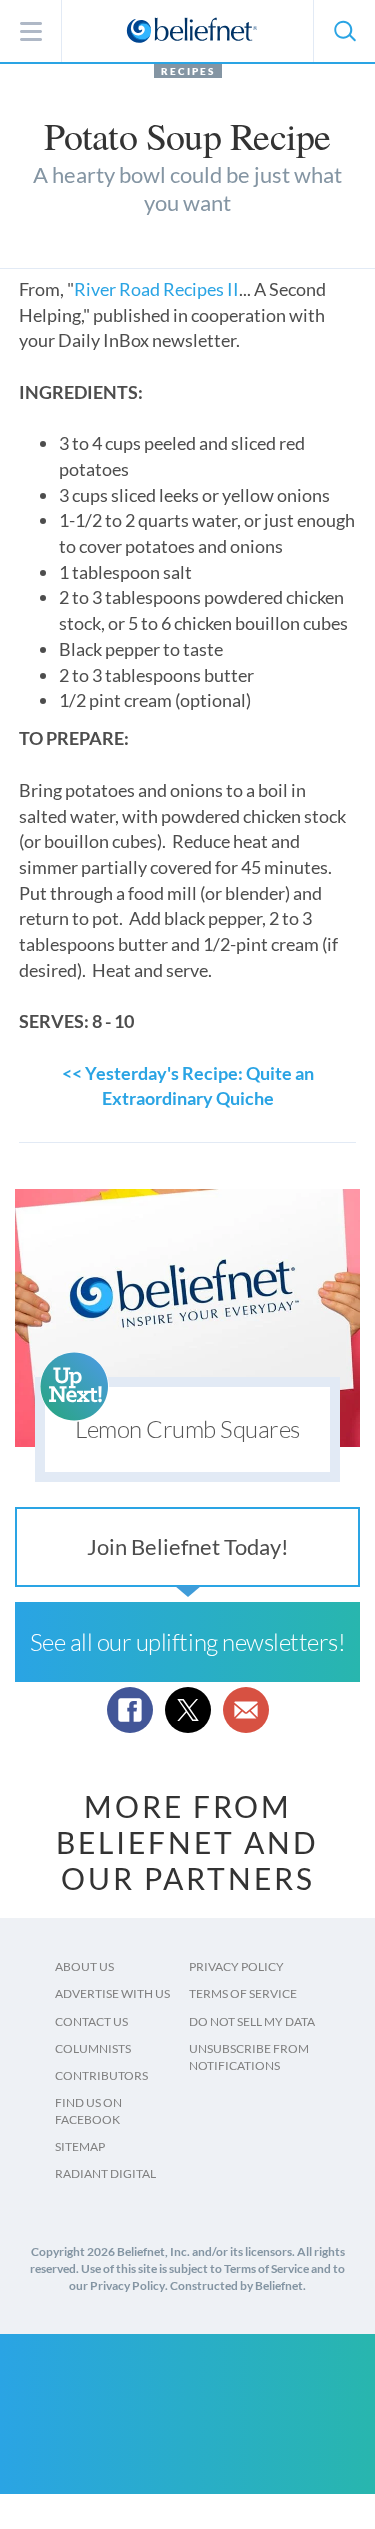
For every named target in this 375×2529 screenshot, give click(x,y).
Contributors (101, 2075)
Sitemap (80, 2146)
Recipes (188, 71)
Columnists (93, 2048)
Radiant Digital (105, 2173)
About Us (84, 1966)
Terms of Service (243, 1993)
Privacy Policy (236, 1966)
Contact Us (91, 2021)
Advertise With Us (112, 1993)
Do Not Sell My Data (252, 2021)
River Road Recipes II (156, 289)
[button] (344, 31)
